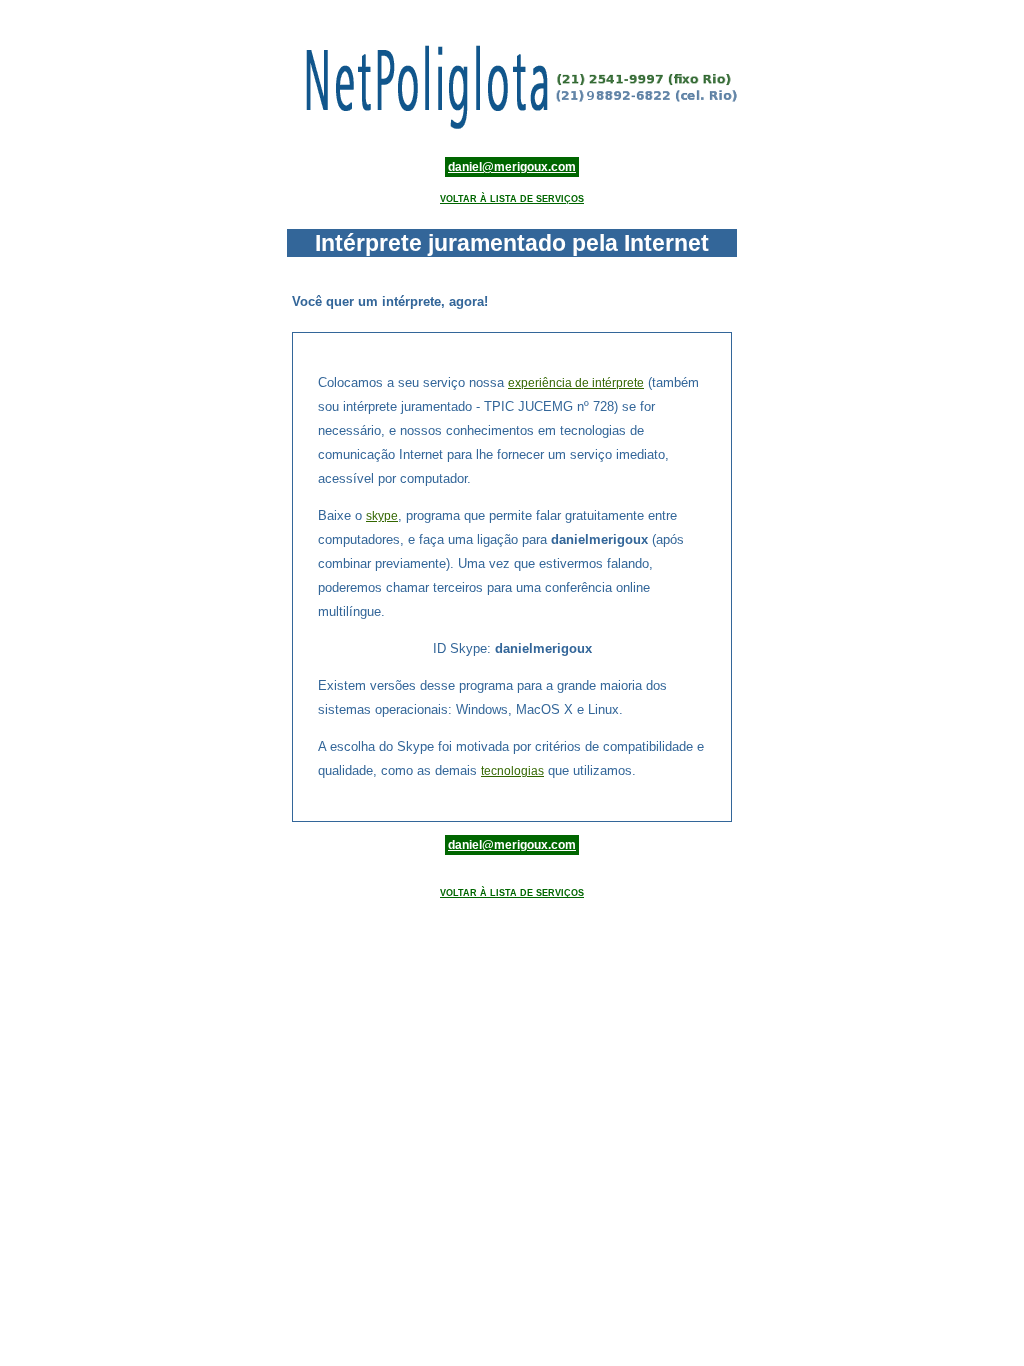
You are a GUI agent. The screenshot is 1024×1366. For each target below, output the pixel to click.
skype (382, 516)
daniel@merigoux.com (512, 167)
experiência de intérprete (576, 383)
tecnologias (512, 771)
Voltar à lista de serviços (512, 199)
